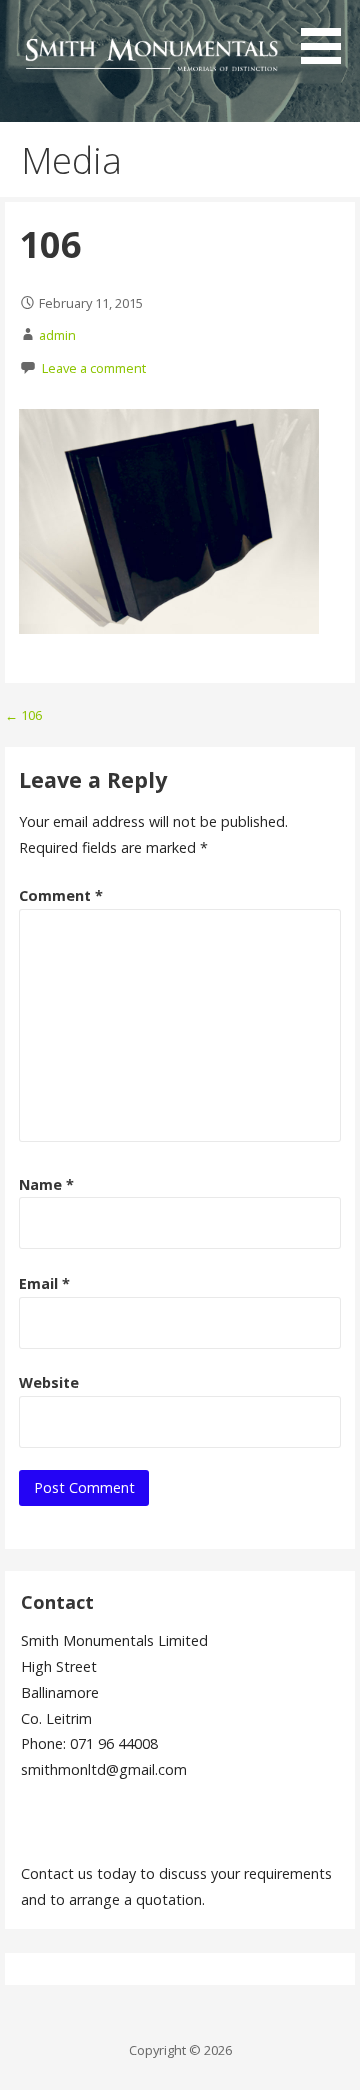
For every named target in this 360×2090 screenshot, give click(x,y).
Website (49, 1382)
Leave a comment (94, 368)
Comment (61, 895)
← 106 (23, 715)
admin (57, 335)
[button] (328, 35)
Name (46, 1184)
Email (44, 1283)
